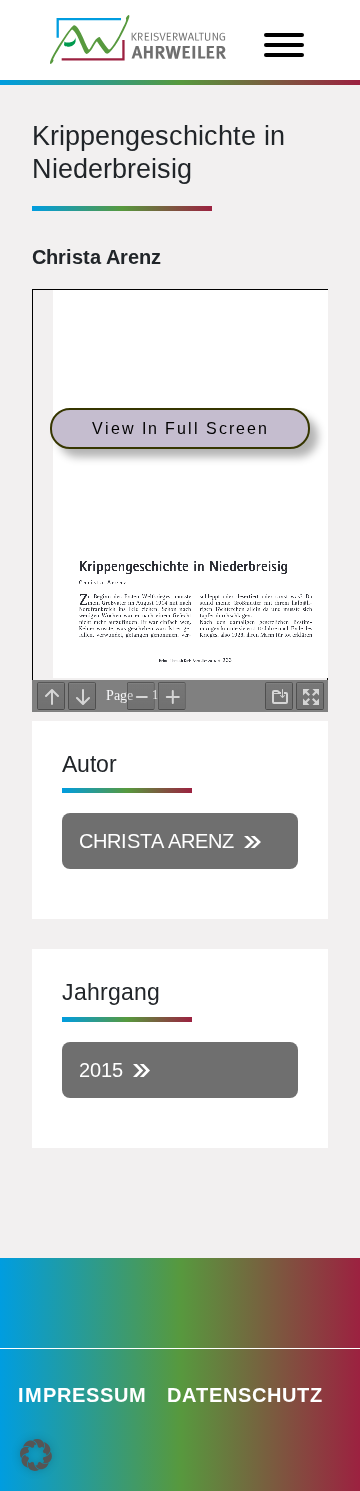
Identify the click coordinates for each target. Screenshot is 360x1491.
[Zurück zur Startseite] (138, 38)
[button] (36, 1455)
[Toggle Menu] (284, 45)
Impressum (82, 1395)
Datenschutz (245, 1395)
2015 (101, 1070)
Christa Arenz (156, 841)
